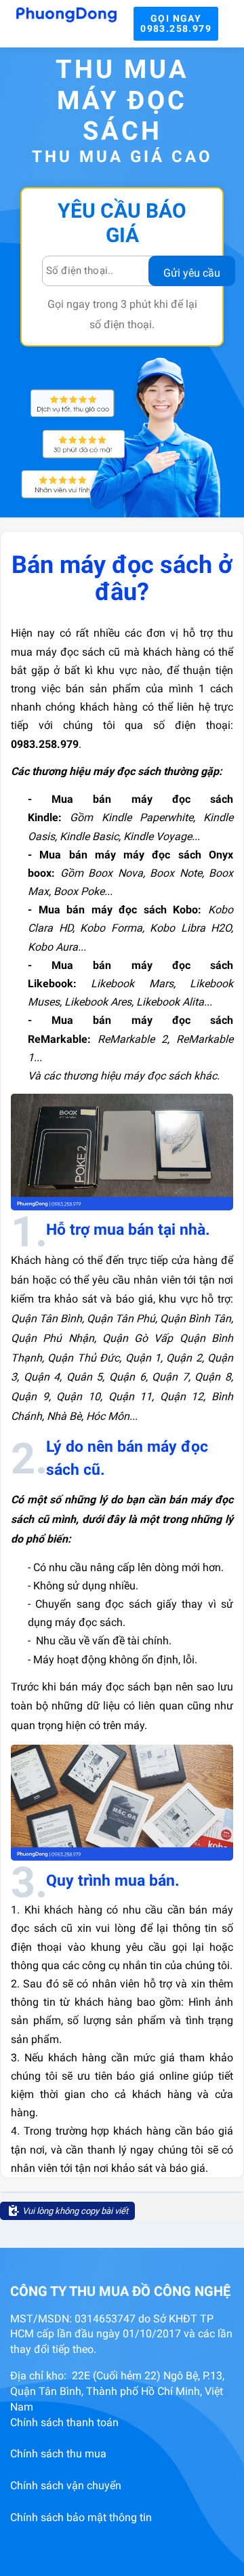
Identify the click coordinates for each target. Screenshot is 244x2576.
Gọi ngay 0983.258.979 (176, 23)
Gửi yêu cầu (192, 273)
